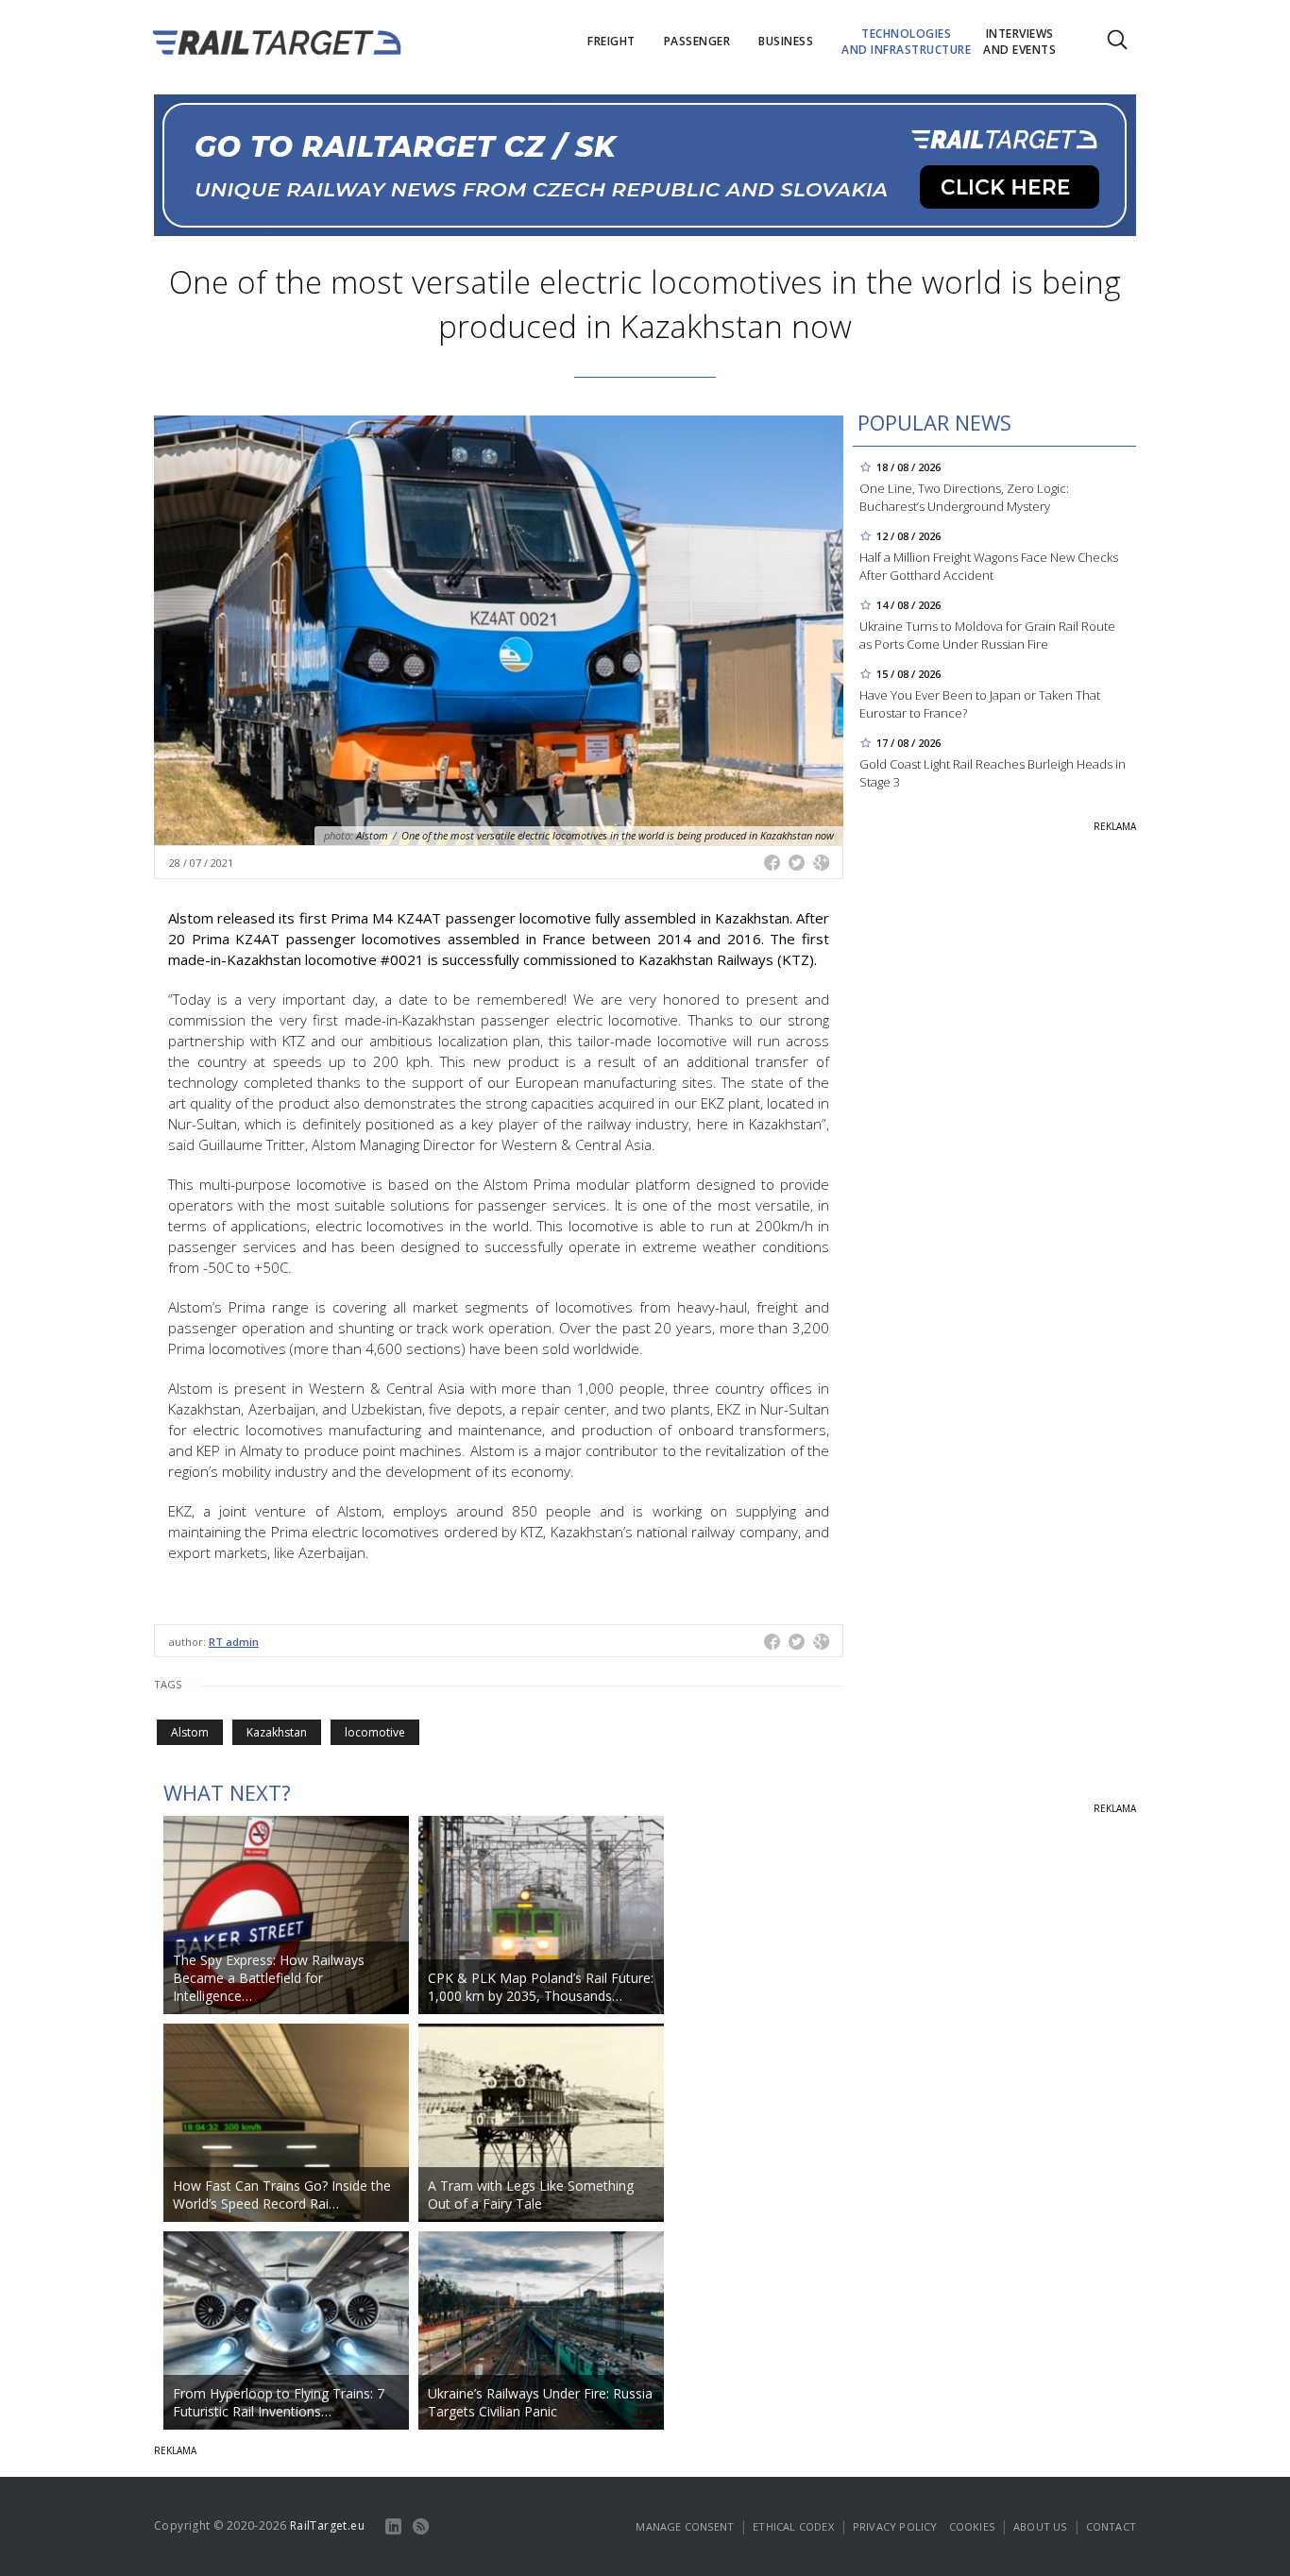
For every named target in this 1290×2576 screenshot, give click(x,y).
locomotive (375, 1732)
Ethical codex (793, 2526)
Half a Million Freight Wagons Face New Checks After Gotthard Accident (989, 566)
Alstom (190, 1732)
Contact (1111, 2526)
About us (1040, 2526)
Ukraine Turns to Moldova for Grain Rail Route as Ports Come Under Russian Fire (987, 635)
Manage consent (685, 2526)
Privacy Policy (895, 2526)
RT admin (234, 1642)
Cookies (972, 2526)
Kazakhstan (277, 1732)
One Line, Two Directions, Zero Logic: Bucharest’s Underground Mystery (964, 497)
